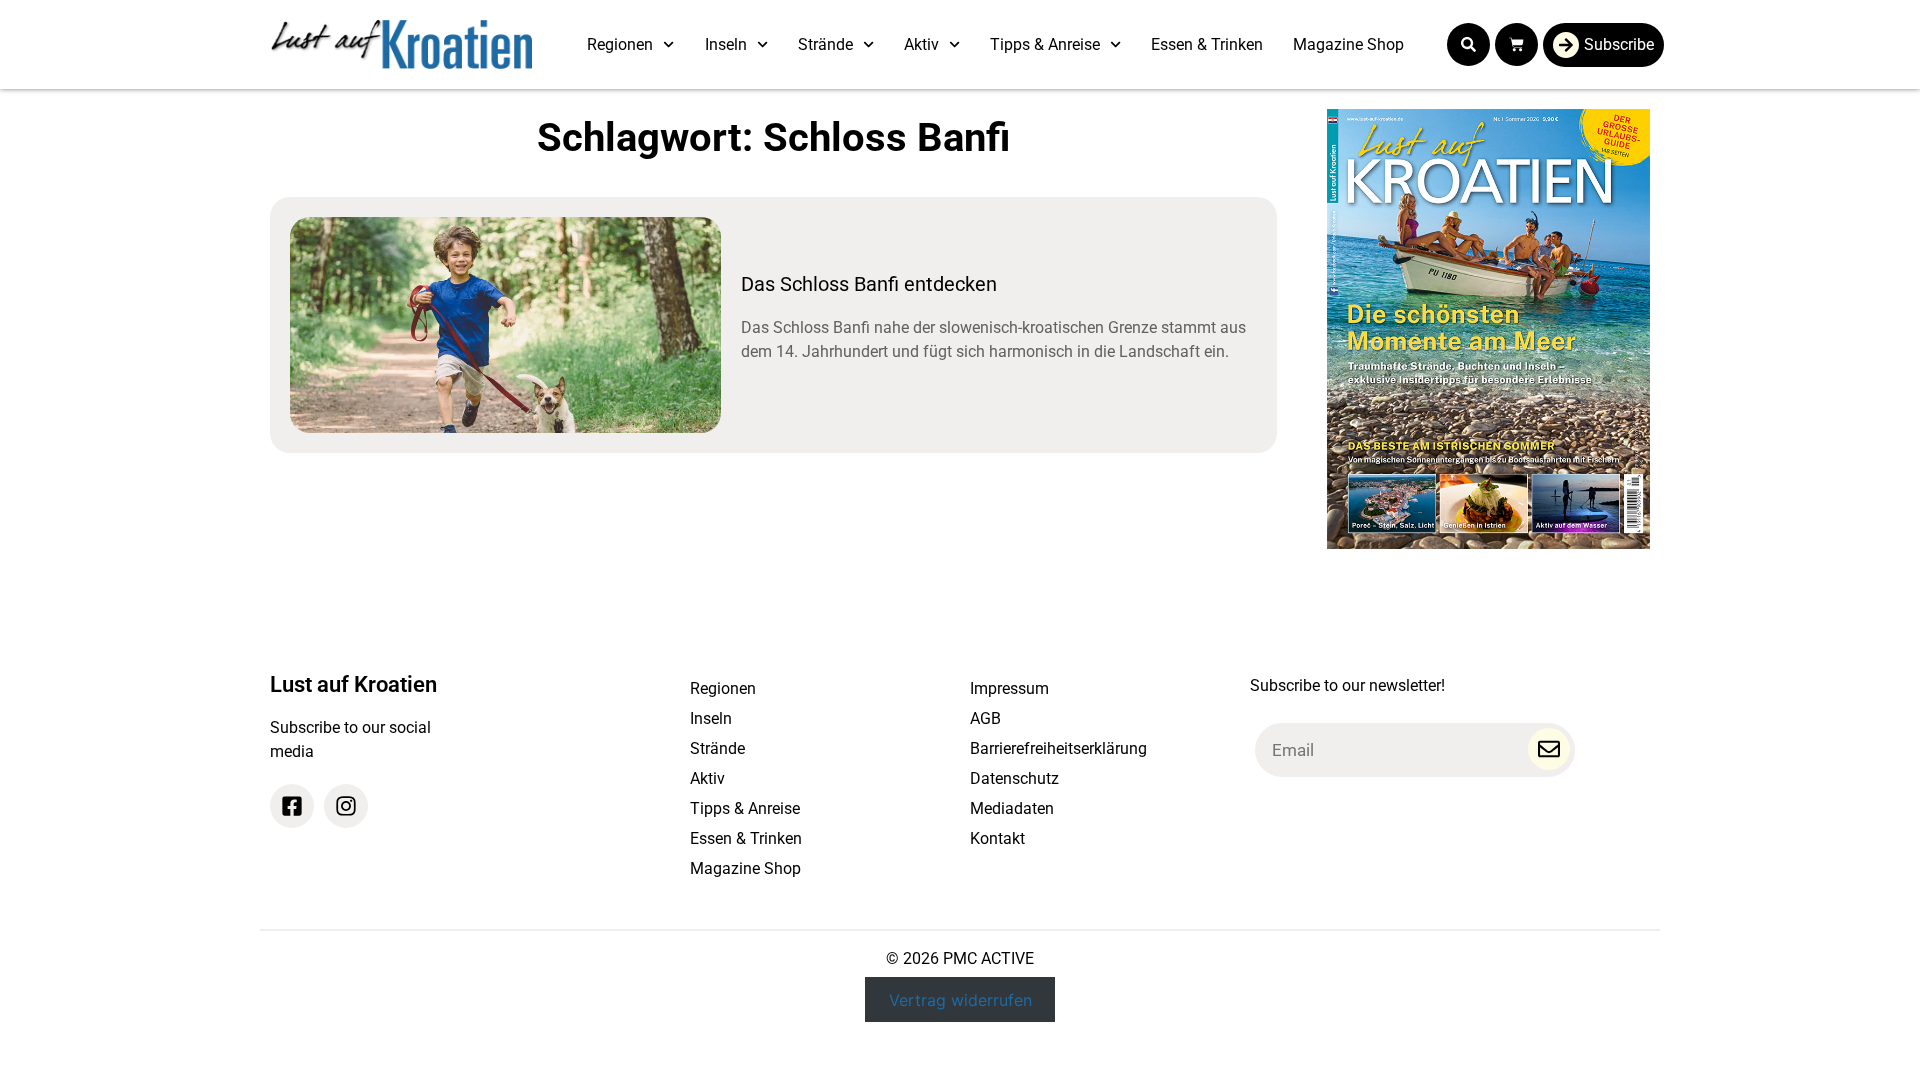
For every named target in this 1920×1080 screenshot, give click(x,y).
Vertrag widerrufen (960, 999)
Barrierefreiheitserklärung (1058, 748)
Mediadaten (1012, 808)
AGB (985, 718)
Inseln (726, 44)
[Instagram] (346, 806)
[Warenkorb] (1516, 44)
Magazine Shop (1348, 44)
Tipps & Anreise (1045, 44)
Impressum (1009, 688)
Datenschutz (1014, 778)
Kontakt (997, 838)
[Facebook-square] (292, 806)
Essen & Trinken (1207, 44)
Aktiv (921, 44)
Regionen (620, 44)
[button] (1468, 44)
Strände (825, 44)
